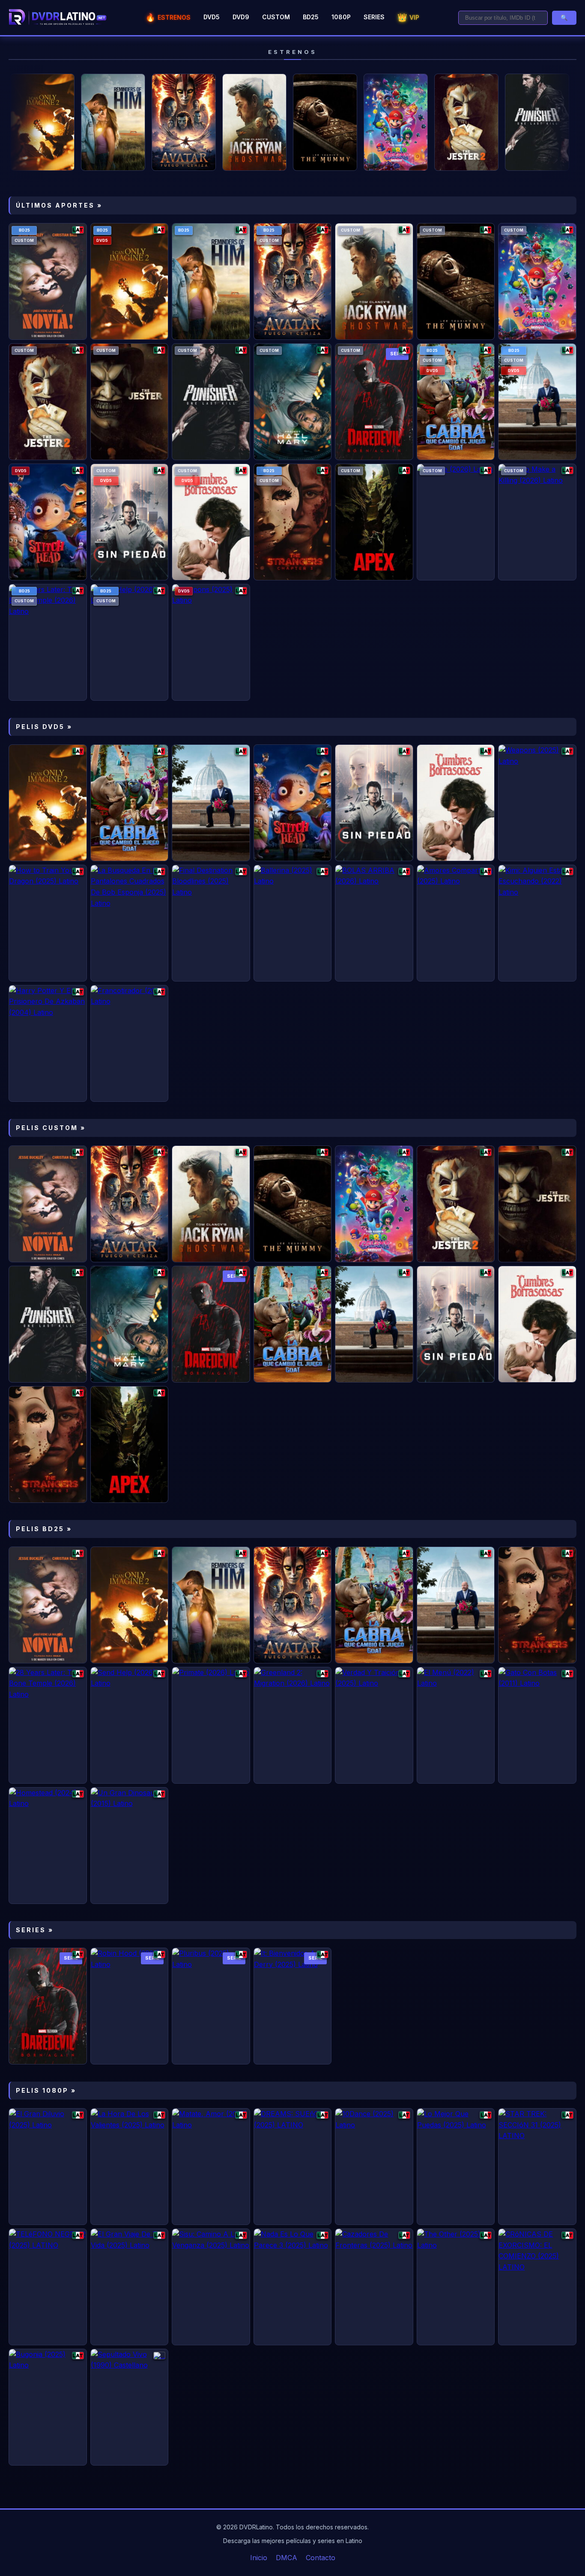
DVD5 (212, 17)
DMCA (287, 2558)
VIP (408, 17)
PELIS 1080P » (46, 2090)
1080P (341, 17)
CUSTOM (276, 17)
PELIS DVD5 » (44, 727)
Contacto (321, 2558)
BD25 (311, 17)
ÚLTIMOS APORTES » (59, 205)
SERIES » (35, 1930)
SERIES (374, 17)
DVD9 (241, 17)
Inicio (259, 2558)
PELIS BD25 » (44, 1529)
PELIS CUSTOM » (51, 1128)
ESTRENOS (168, 17)
